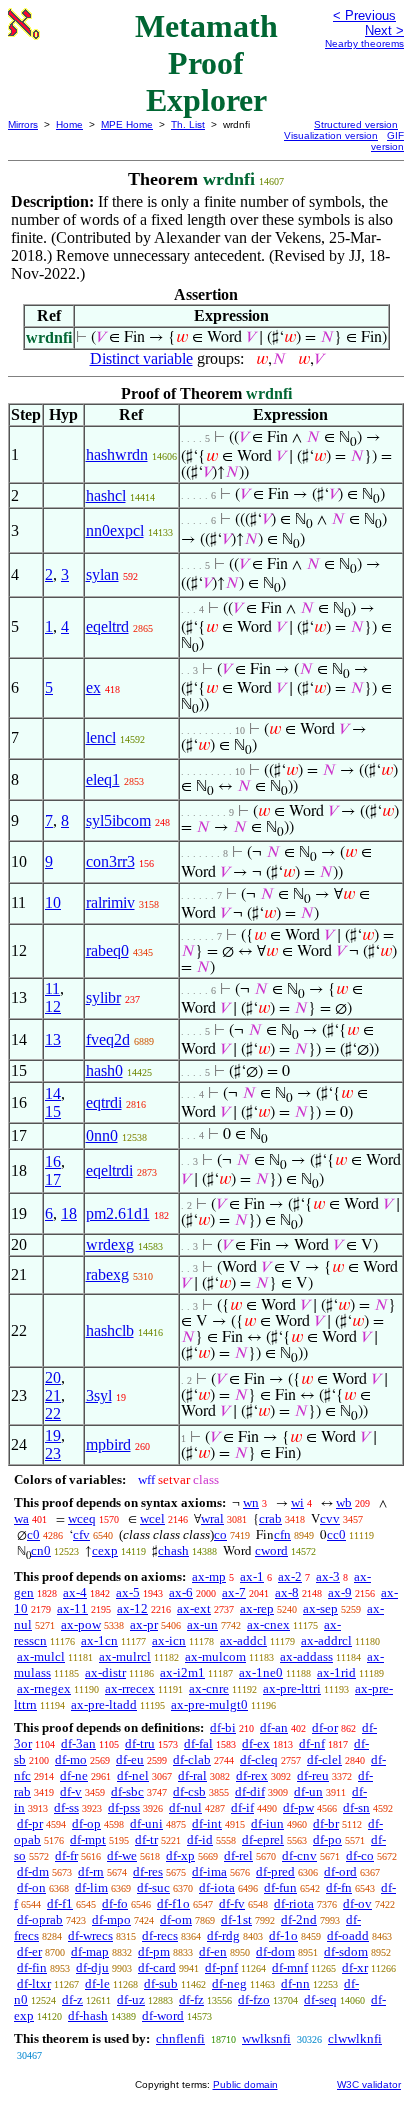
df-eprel (263, 1839)
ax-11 (72, 1608)
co (220, 1534)
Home (69, 124)
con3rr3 (110, 861)
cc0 (336, 1534)
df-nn (295, 1983)
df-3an (78, 1743)
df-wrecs (90, 1935)
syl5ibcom (118, 820)
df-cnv (299, 1855)
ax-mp (209, 1576)
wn (251, 1502)
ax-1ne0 (261, 1672)
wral (212, 1518)
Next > (384, 30)
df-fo (115, 1903)
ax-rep (257, 1608)
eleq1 (103, 779)
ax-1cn (99, 1640)
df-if (242, 1807)
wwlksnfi (266, 2038)
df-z (72, 1999)
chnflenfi (180, 2038)
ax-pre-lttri (292, 1688)
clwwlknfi (355, 2038)
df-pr (30, 1823)
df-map (90, 1951)
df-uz (131, 1999)
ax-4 (75, 1592)
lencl (101, 737)
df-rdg (223, 1935)
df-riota (294, 1903)
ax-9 (340, 1592)
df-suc (153, 1887)
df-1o (283, 1935)
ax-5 (128, 1592)
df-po (327, 1839)
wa (21, 1518)
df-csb (189, 1791)
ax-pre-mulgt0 (209, 1704)
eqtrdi (104, 1102)
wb (344, 1502)
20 (53, 1377)
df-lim (91, 1887)
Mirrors (23, 124)
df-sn (356, 1807)
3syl (99, 1395)
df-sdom (346, 1951)
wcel (152, 1518)
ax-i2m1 (182, 1672)
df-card (157, 1967)
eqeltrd (107, 626)
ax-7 (234, 1592)
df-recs (160, 1935)
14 (53, 1093)
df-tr (146, 1839)
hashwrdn (117, 454)
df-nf (312, 1743)
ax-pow (81, 1624)
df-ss (66, 1807)
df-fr (66, 1855)
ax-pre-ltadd (104, 1704)
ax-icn (169, 1640)
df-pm (154, 1951)
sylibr (103, 997)
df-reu (313, 1775)
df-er (29, 1951)
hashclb (110, 1330)
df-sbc (127, 1791)
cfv (81, 1534)
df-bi (223, 1727)
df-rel (238, 1855)
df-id (200, 1839)
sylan (102, 574)
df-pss (124, 1807)
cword (271, 1550)
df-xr (355, 1967)
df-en (213, 1951)
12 (53, 1006)
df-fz (191, 1999)
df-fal (198, 1743)
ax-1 (252, 1576)
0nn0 (102, 1135)
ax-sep (320, 1608)
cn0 (41, 1550)
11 (52, 988)
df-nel (133, 1775)
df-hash (88, 2015)
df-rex (252, 1775)
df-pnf (221, 1967)
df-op (86, 1823)
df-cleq (259, 1759)
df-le (97, 1983)
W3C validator (369, 2084)
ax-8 (287, 1592)
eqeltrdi (109, 1170)
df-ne (74, 1775)
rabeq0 (107, 950)
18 (69, 1213)
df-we (122, 1855)
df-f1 (60, 1903)
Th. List (188, 124)
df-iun (267, 1823)
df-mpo (111, 1919)
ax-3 (328, 1576)
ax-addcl (243, 1640)
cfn (282, 1534)
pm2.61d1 (118, 1213)
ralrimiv (110, 902)
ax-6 (181, 1592)
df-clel (324, 1759)
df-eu (130, 1759)
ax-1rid (336, 1672)
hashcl (106, 495)
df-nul (185, 1807)
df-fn (339, 1887)
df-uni (146, 1823)
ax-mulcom (215, 1656)
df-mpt (88, 1839)
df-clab (192, 1759)
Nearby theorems (364, 43)
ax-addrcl (326, 1640)
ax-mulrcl (125, 1656)
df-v (71, 1791)
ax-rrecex (130, 1688)
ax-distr (105, 1672)
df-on (31, 1887)
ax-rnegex (44, 1688)
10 (53, 902)
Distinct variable (141, 358)
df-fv (232, 1903)
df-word (163, 2015)
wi (297, 1502)
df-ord (340, 1871)
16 (53, 1161)
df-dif (250, 1791)
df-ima (209, 1871)
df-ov (357, 1903)
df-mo (71, 1759)
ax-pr (144, 1624)
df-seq (320, 1999)
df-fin (32, 1967)
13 (53, 1039)
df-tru (140, 1743)
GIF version (387, 141)
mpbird (108, 1444)
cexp (105, 1550)
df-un (308, 1791)
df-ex (256, 1743)
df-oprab (40, 1919)
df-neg (229, 1983)
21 (53, 1395)
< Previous (364, 15)
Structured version (356, 124)
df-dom (275, 1951)
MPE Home (127, 124)
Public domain (245, 2084)
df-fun (280, 1887)
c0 (33, 1534)
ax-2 (290, 1576)
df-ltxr (34, 1983)
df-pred (275, 1871)
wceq (82, 1518)
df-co (360, 1855)
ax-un (202, 1624)
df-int (207, 1823)
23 (53, 1453)
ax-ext (194, 1608)
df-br (326, 1823)
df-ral (192, 1775)
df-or (325, 1727)
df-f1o (173, 1903)
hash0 (104, 1070)
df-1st (236, 1919)
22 (53, 1413)
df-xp (180, 1855)
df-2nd (299, 1919)
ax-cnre (209, 1688)
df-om (176, 1919)
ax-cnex (268, 1624)
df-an (274, 1727)
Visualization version (331, 135)
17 (53, 1179)
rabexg (107, 1274)
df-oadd (348, 1935)
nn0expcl (115, 530)
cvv (330, 1518)
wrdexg (110, 1244)
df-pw (298, 1807)
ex (93, 687)
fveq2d (108, 1039)
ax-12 (132, 1608)
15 (53, 1111)
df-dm (33, 1871)
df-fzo (254, 1999)
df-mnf (290, 1967)
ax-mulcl (41, 1656)
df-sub (161, 1983)
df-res (148, 1871)
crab (270, 1518)
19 (53, 1435)
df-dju (92, 1967)
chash (173, 1550)
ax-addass (306, 1656)
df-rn (91, 1871)
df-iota (217, 1887)
